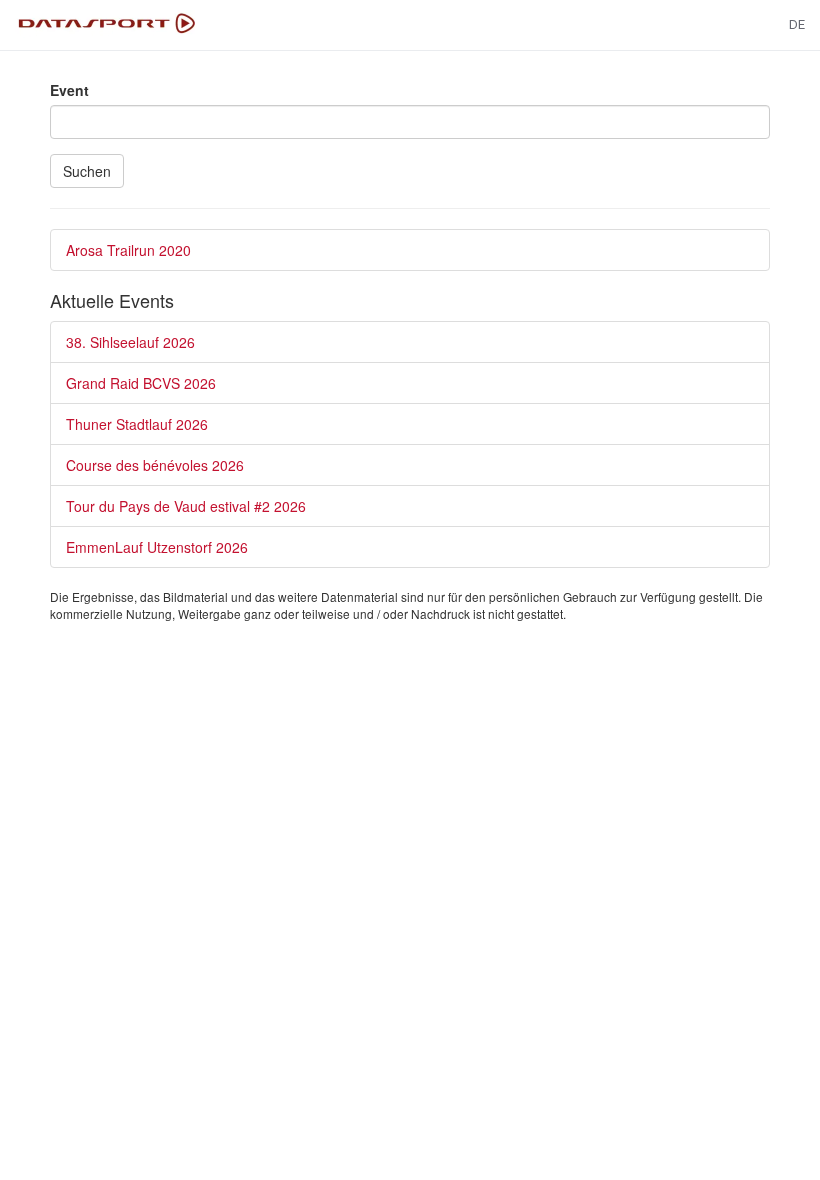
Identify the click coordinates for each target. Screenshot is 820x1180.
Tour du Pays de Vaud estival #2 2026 (186, 506)
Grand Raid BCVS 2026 (141, 383)
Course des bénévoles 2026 (155, 465)
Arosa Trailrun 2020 (128, 250)
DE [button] (797, 24)
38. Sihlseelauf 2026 (130, 342)
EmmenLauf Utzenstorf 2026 (157, 547)
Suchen (87, 171)
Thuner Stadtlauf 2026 (137, 424)
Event (69, 90)
